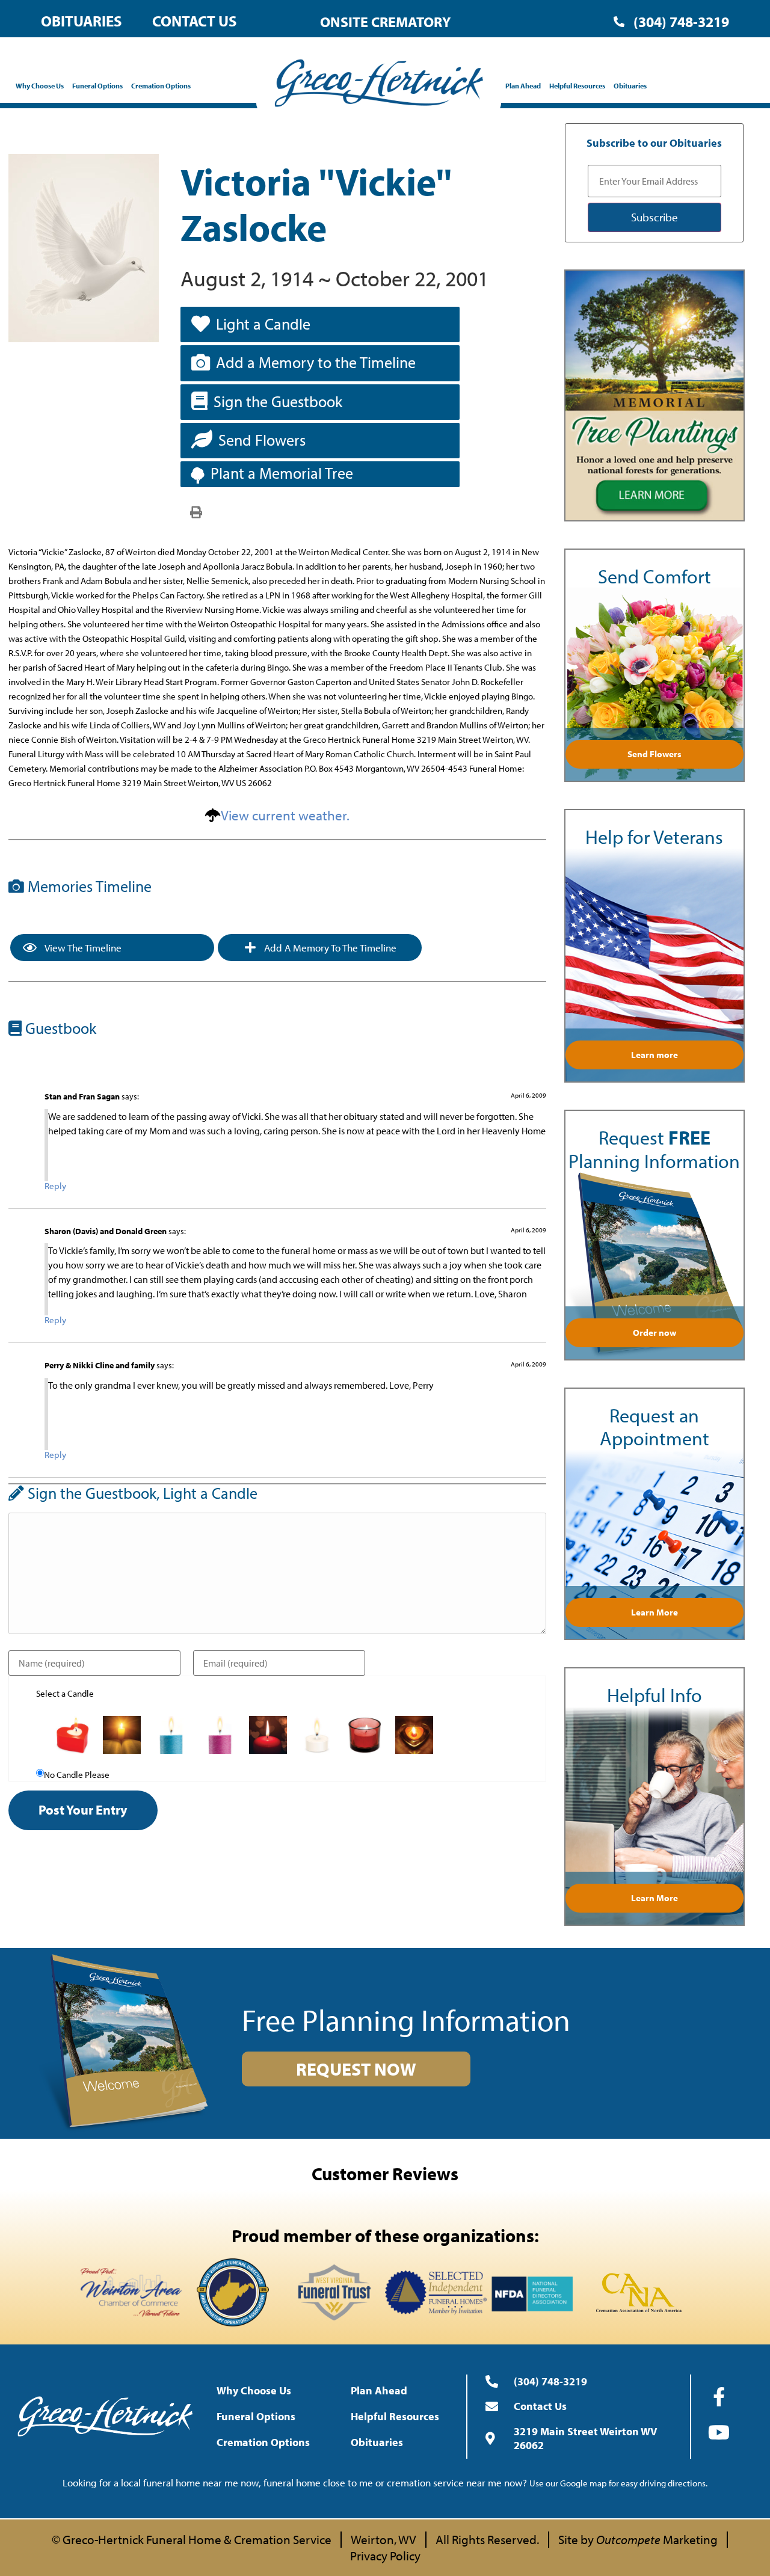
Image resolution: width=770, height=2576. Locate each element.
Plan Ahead (523, 86)
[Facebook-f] (719, 2397)
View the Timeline (82, 948)
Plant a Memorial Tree (282, 473)
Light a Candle (263, 324)
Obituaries (82, 21)
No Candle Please (77, 1775)
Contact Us (195, 21)
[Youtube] (719, 2432)
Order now (654, 1333)
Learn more (654, 1055)
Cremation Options (161, 86)
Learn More (654, 1612)
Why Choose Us (40, 86)
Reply (55, 1186)
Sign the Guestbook (278, 401)
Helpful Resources (577, 86)
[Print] (196, 511)
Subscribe (654, 217)
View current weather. (285, 815)
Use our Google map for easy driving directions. (618, 2483)
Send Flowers (262, 440)
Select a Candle (65, 1693)
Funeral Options (97, 86)
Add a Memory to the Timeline (316, 362)
